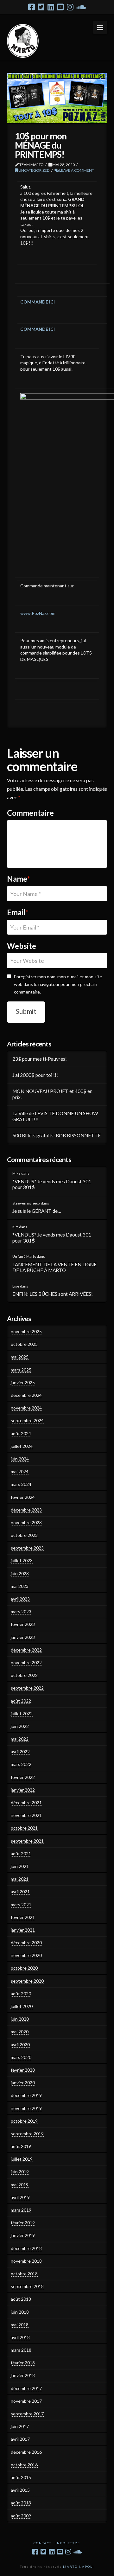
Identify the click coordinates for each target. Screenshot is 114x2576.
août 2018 (21, 2299)
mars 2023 (21, 1611)
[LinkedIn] (51, 7)
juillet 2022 (22, 1713)
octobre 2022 (24, 1675)
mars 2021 (21, 1905)
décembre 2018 (26, 2248)
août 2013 (21, 2503)
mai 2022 (20, 1739)
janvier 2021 (23, 1930)
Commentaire (30, 813)
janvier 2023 (23, 1637)
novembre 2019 (26, 2108)
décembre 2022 (26, 1650)
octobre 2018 (24, 2274)
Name (19, 879)
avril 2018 (20, 2337)
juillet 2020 (22, 2006)
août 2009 (21, 2516)
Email (18, 912)
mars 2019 (21, 2210)
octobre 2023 (24, 1535)
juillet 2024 (22, 1446)
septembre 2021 (27, 1841)
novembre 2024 (26, 1408)
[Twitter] (41, 7)
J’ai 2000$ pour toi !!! (35, 1075)
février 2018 (23, 2363)
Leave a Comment (76, 170)
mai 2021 (20, 1879)
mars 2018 (21, 2350)
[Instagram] (70, 7)
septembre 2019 (27, 2134)
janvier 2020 (23, 2083)
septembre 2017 (27, 2414)
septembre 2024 (27, 1420)
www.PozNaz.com (38, 613)
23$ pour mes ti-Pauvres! (40, 1059)
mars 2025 (21, 1370)
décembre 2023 (26, 1510)
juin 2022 (20, 1726)
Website (22, 946)
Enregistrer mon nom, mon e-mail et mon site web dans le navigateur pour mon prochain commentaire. (58, 984)
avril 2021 (20, 1892)
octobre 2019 (24, 2121)
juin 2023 (20, 1573)
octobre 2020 (24, 1968)
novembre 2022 (26, 1662)
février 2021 (23, 1917)
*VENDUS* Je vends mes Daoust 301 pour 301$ (52, 1184)
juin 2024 (20, 1459)
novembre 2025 (26, 1331)
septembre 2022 (27, 1688)
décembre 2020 (26, 1943)
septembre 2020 (27, 1981)
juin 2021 (20, 1866)
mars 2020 (21, 2057)
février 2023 (23, 1624)
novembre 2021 (26, 1815)
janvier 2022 (23, 1790)
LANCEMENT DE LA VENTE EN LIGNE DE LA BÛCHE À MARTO (54, 1267)
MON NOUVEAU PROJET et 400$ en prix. (52, 1094)
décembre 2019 (26, 2095)
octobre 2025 (24, 1344)
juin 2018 (20, 2312)
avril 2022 (20, 1751)
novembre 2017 (26, 2401)
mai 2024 (20, 1471)
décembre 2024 (26, 1395)
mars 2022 (21, 1764)
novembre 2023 (26, 1522)
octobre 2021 (24, 1828)
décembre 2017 (26, 2388)
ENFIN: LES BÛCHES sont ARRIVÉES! (53, 1294)
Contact (43, 2543)
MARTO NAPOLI (79, 2566)
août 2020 (21, 1994)
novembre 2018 (26, 2261)
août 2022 (21, 1701)
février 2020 (23, 2070)
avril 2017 (20, 2439)
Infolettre (68, 2543)
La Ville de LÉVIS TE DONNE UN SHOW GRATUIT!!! (55, 1116)
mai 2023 (20, 1586)
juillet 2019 (22, 2159)
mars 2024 (21, 1484)
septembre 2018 (27, 2286)
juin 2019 (20, 2172)
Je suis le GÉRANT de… (37, 1211)
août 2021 (21, 1854)
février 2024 (23, 1497)
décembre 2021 (26, 1803)
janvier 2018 (23, 2375)
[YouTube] (60, 7)
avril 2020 (20, 2045)
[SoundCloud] (81, 7)
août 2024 (21, 1433)
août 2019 (21, 2146)
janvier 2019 (23, 2235)
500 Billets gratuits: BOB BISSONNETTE (57, 1135)
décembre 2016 (26, 2452)
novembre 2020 (26, 1955)
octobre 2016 (24, 2465)
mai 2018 (20, 2325)
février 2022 (23, 1777)
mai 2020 (20, 2032)
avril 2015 (20, 2490)
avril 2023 (20, 1599)
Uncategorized (34, 170)
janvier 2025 (23, 1382)
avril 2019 (20, 2197)
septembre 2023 (27, 1548)
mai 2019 (20, 2185)
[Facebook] (32, 7)
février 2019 (23, 2223)
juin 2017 (20, 2426)
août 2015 (21, 2477)
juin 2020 (20, 2019)
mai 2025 (20, 1357)
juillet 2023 (22, 1560)
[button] (100, 27)
